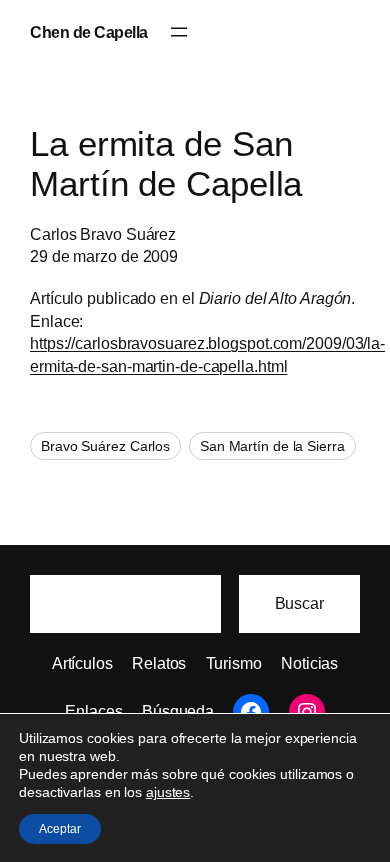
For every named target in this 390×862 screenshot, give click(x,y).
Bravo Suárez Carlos (105, 446)
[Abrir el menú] (179, 32)
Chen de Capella (89, 32)
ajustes (168, 792)
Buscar (299, 603)
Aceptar (60, 829)
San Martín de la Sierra (272, 446)
